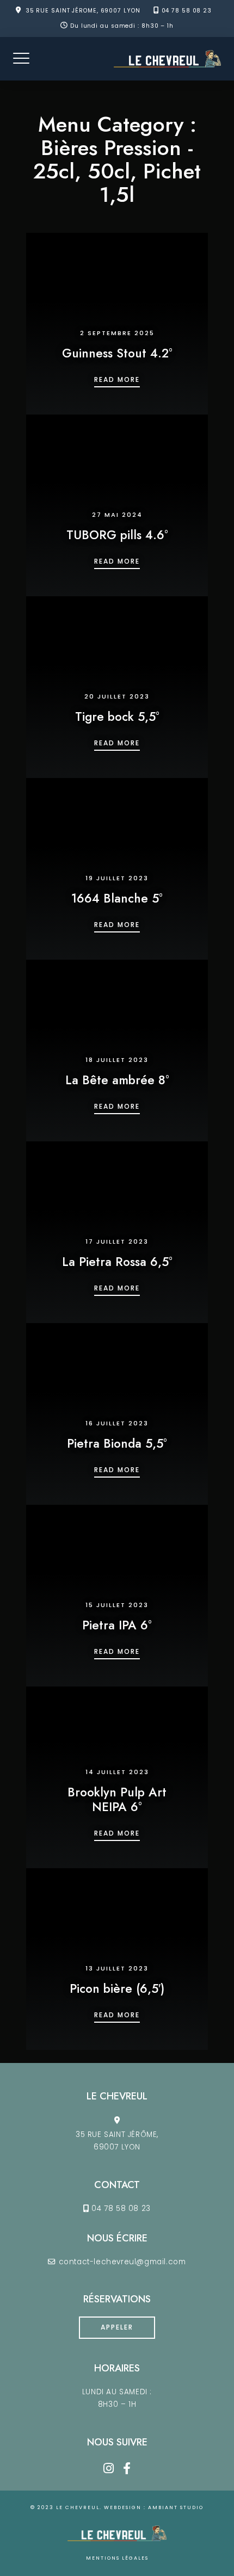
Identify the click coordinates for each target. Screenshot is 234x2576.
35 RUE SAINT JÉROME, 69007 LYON (83, 11)
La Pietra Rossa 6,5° (117, 1262)
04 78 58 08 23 (187, 11)
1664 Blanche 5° (117, 898)
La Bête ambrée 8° (117, 1080)
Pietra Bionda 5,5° (117, 1443)
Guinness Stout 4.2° (117, 353)
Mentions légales (117, 2558)
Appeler (117, 2327)
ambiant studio (176, 2507)
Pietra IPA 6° (117, 1625)
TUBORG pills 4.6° (117, 535)
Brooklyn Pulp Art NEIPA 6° (117, 1799)
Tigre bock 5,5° (117, 716)
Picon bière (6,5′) (117, 1988)
